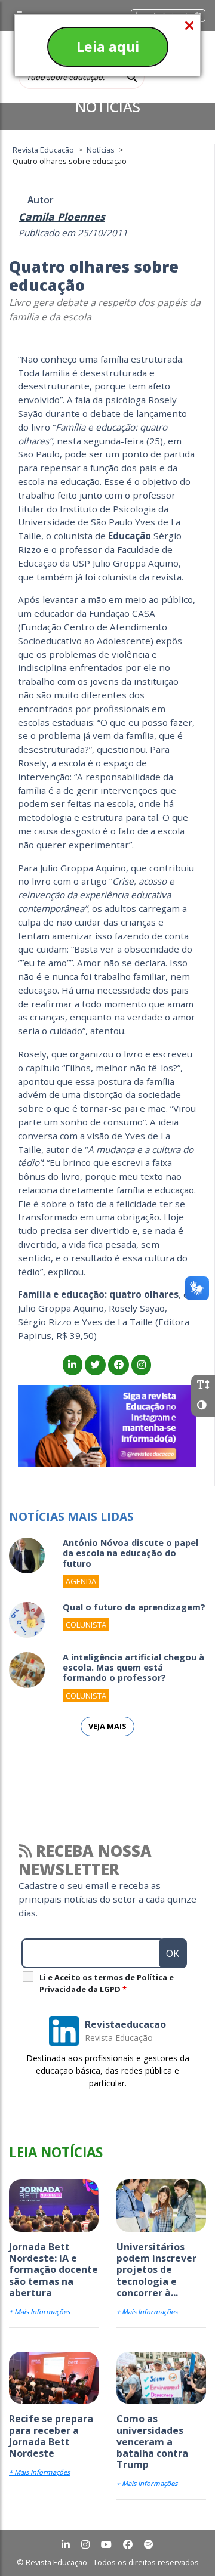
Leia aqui (108, 47)
